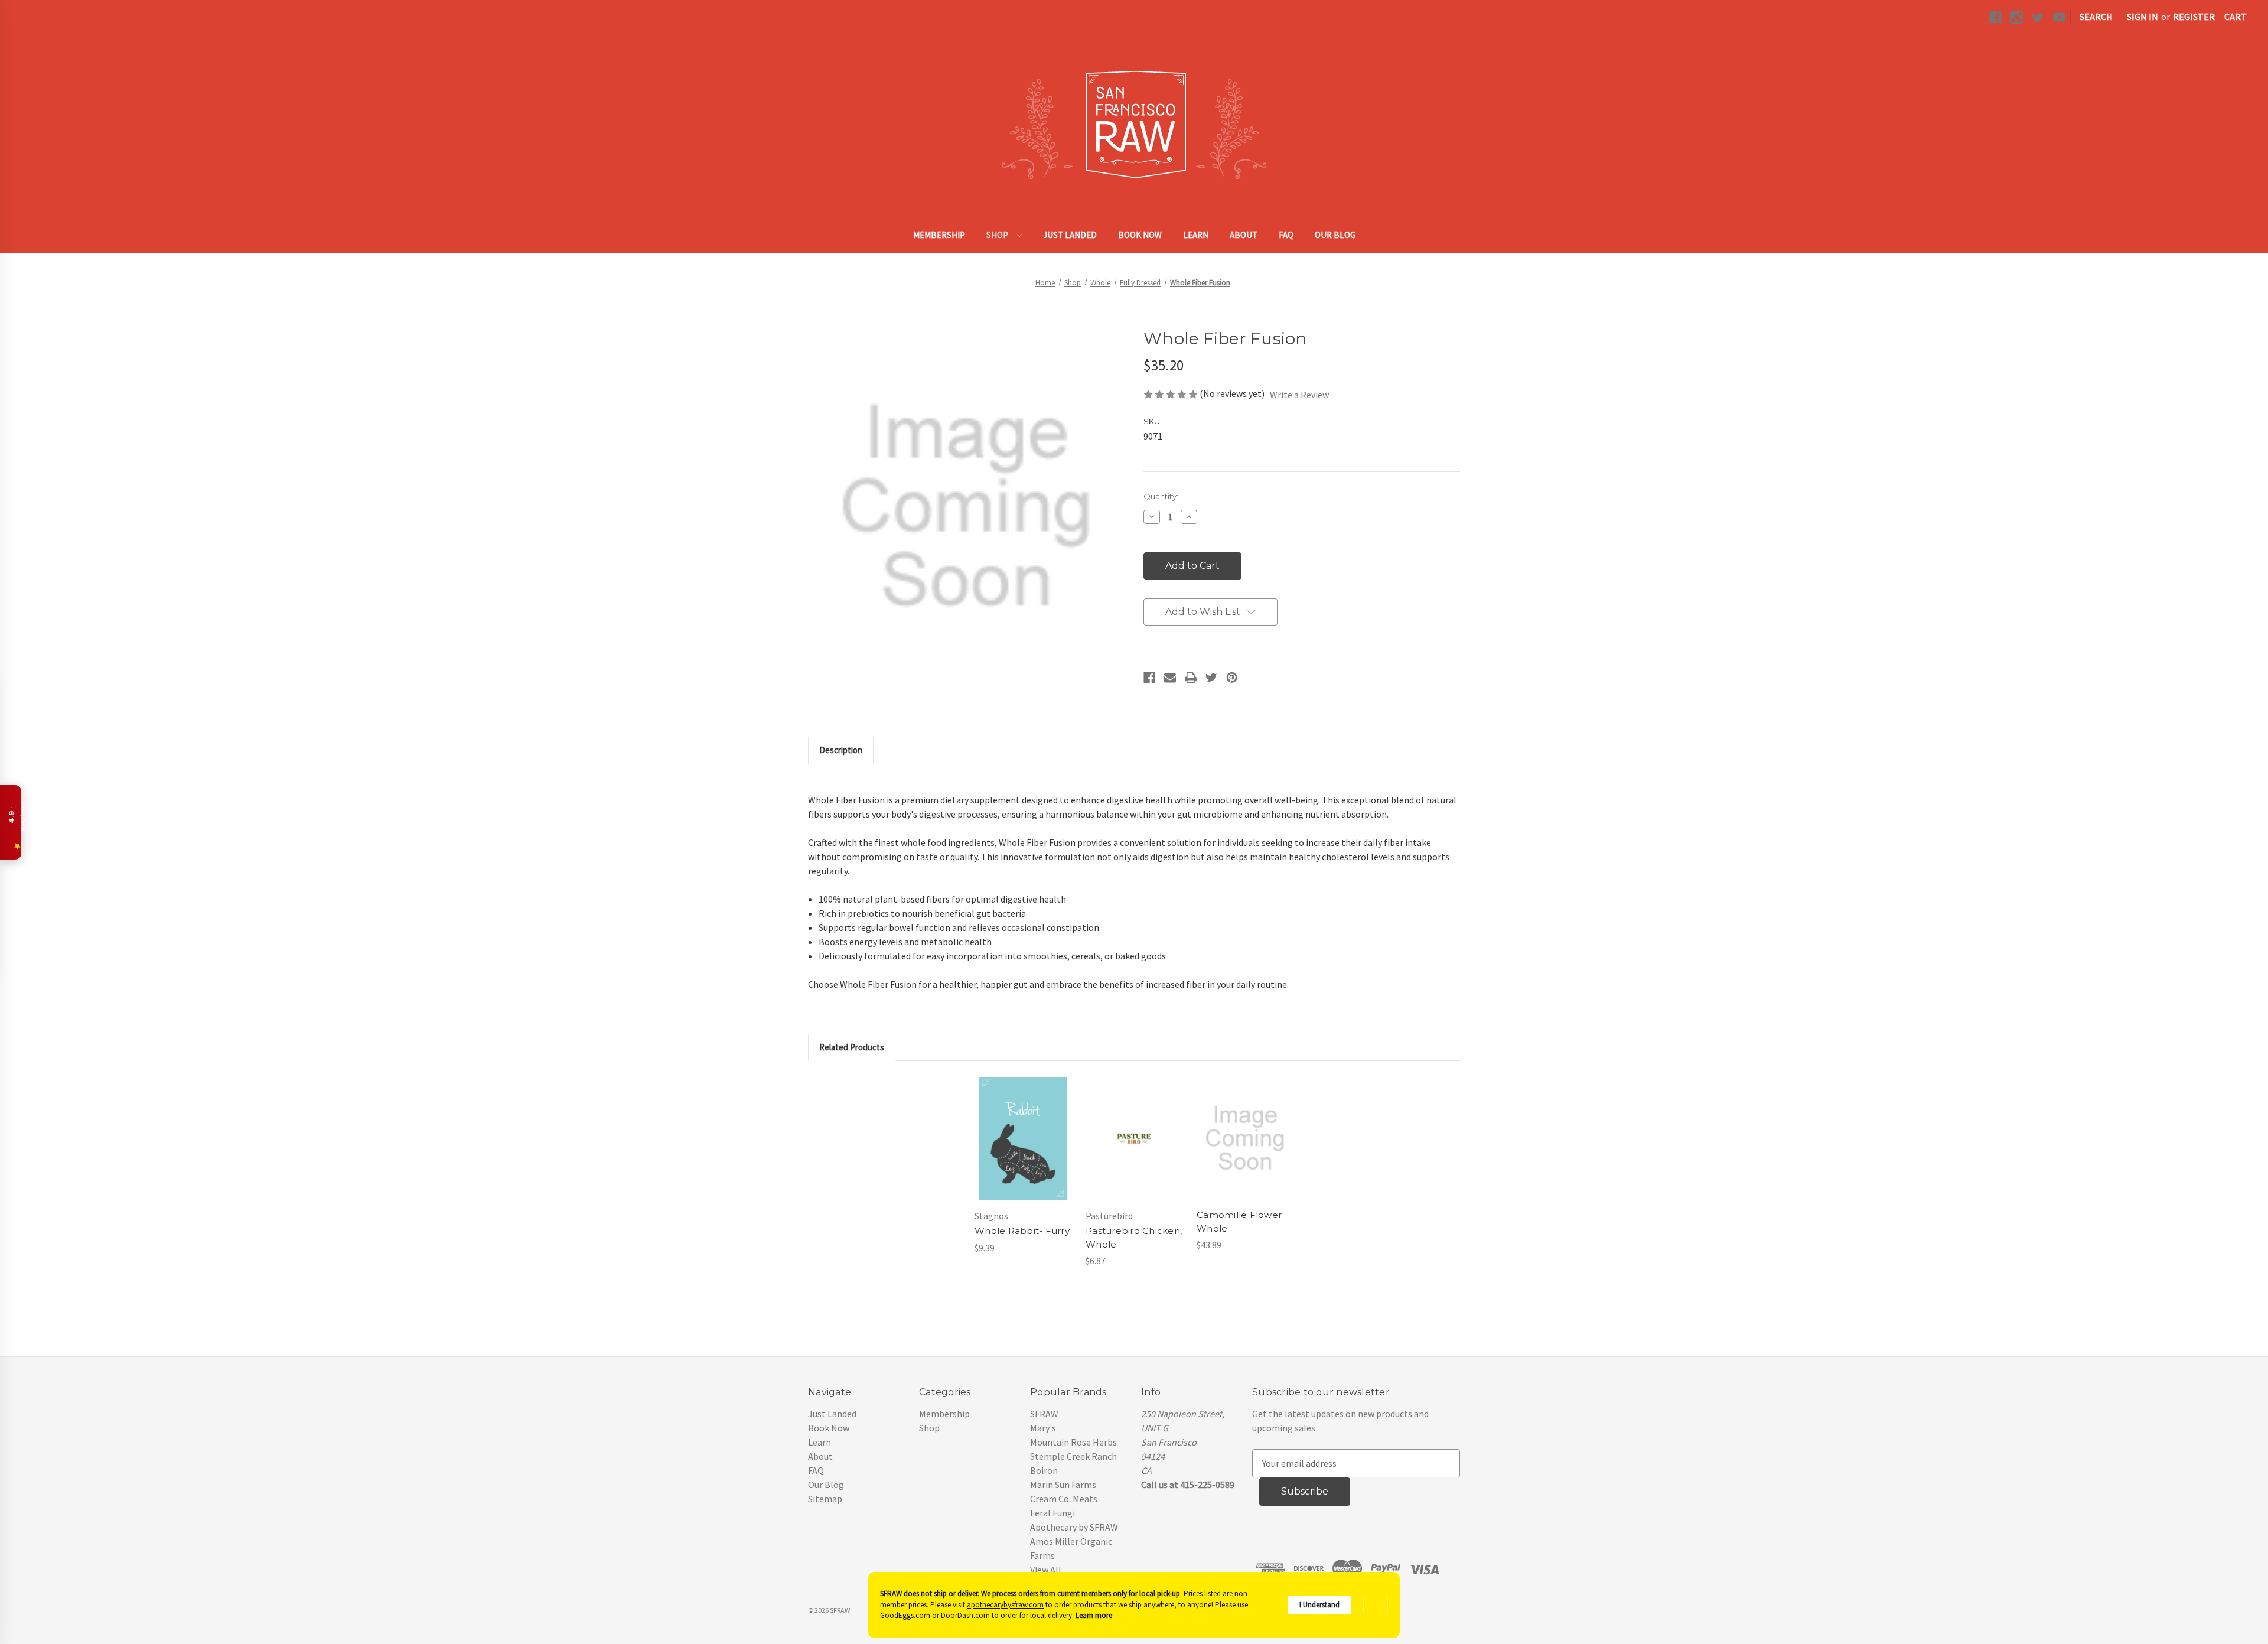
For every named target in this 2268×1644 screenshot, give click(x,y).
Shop (998, 235)
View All (1046, 1570)
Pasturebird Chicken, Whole (1134, 1238)
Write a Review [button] (1299, 395)
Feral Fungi (1052, 1513)
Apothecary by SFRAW (1074, 1527)
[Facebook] (1149, 678)
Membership (939, 235)
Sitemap (825, 1499)
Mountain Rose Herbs (1073, 1442)
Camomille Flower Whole (1239, 1222)
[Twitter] (1211, 678)
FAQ (1286, 235)
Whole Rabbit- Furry (1022, 1231)
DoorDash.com (965, 1615)
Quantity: (1161, 496)
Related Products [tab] (852, 1047)
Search (2096, 17)
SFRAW (1044, 1414)
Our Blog (1335, 235)
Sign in (2142, 17)
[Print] (1191, 678)
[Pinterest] (1232, 678)
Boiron (1044, 1470)
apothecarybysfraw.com (1005, 1605)
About (1244, 235)
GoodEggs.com (905, 1615)
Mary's (1043, 1428)
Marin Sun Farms (1063, 1485)
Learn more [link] (1094, 1615)
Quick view (1022, 1127)
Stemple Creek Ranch (1073, 1456)
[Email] (1170, 678)
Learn (1196, 235)
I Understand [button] (1319, 1605)
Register (2194, 17)
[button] (1376, 1605)
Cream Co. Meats (1064, 1499)
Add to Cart (1023, 1150)
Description (841, 750)
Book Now (1140, 235)
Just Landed (1070, 235)
